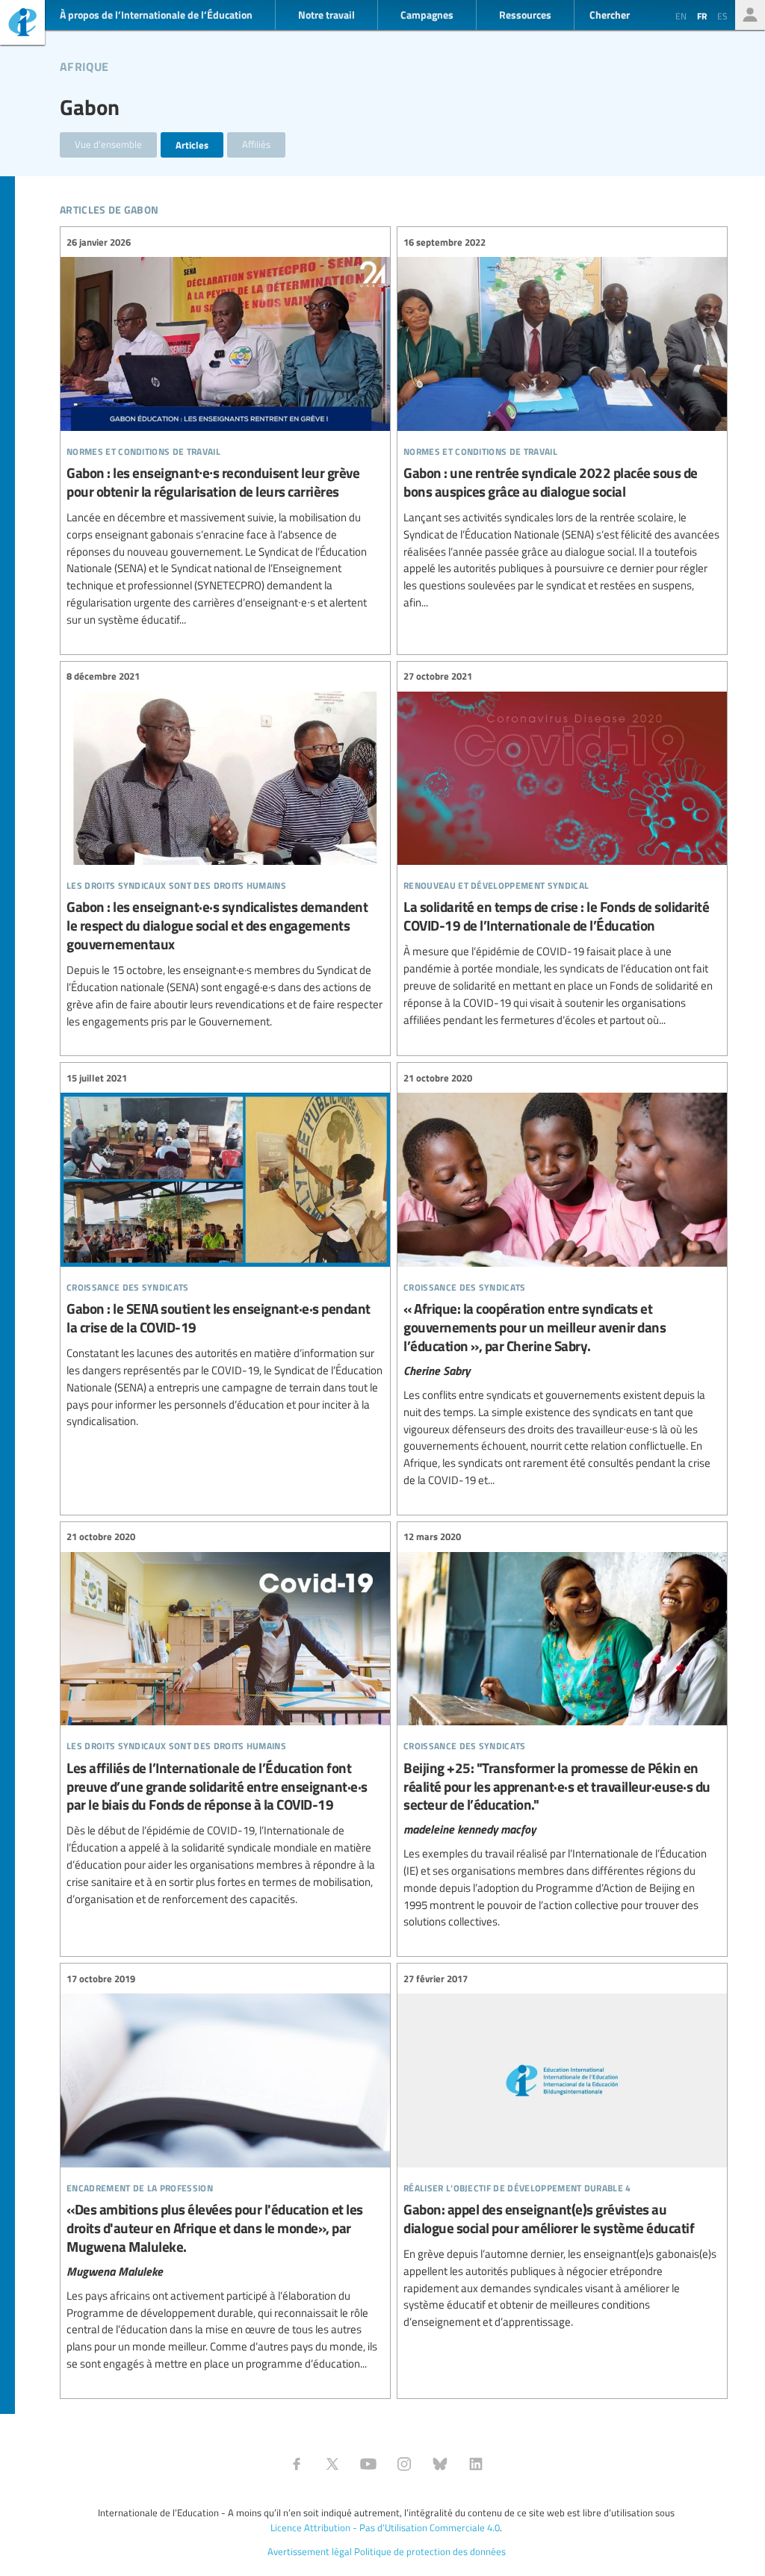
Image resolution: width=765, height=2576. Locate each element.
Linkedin (476, 2464)
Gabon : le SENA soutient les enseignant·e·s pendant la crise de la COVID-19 (225, 1250)
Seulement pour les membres (750, 15)
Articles (192, 145)
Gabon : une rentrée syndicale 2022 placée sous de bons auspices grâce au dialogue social (562, 423)
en (681, 16)
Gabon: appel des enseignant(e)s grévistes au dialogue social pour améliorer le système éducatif (562, 2151)
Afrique (84, 64)
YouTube (368, 2464)
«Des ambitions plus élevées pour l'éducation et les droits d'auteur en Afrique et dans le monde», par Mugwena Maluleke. (225, 2171)
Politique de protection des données (430, 2551)
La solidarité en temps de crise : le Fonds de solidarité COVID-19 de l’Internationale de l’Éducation (562, 849)
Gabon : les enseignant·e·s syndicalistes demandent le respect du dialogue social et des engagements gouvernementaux (225, 850)
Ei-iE (22, 24)
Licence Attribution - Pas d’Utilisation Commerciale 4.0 (385, 2527)
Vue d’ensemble (108, 144)
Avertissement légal (310, 2551)
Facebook (297, 2464)
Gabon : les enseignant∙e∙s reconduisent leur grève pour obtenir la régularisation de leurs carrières (225, 431)
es (722, 16)
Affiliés (256, 144)
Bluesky (440, 2464)
